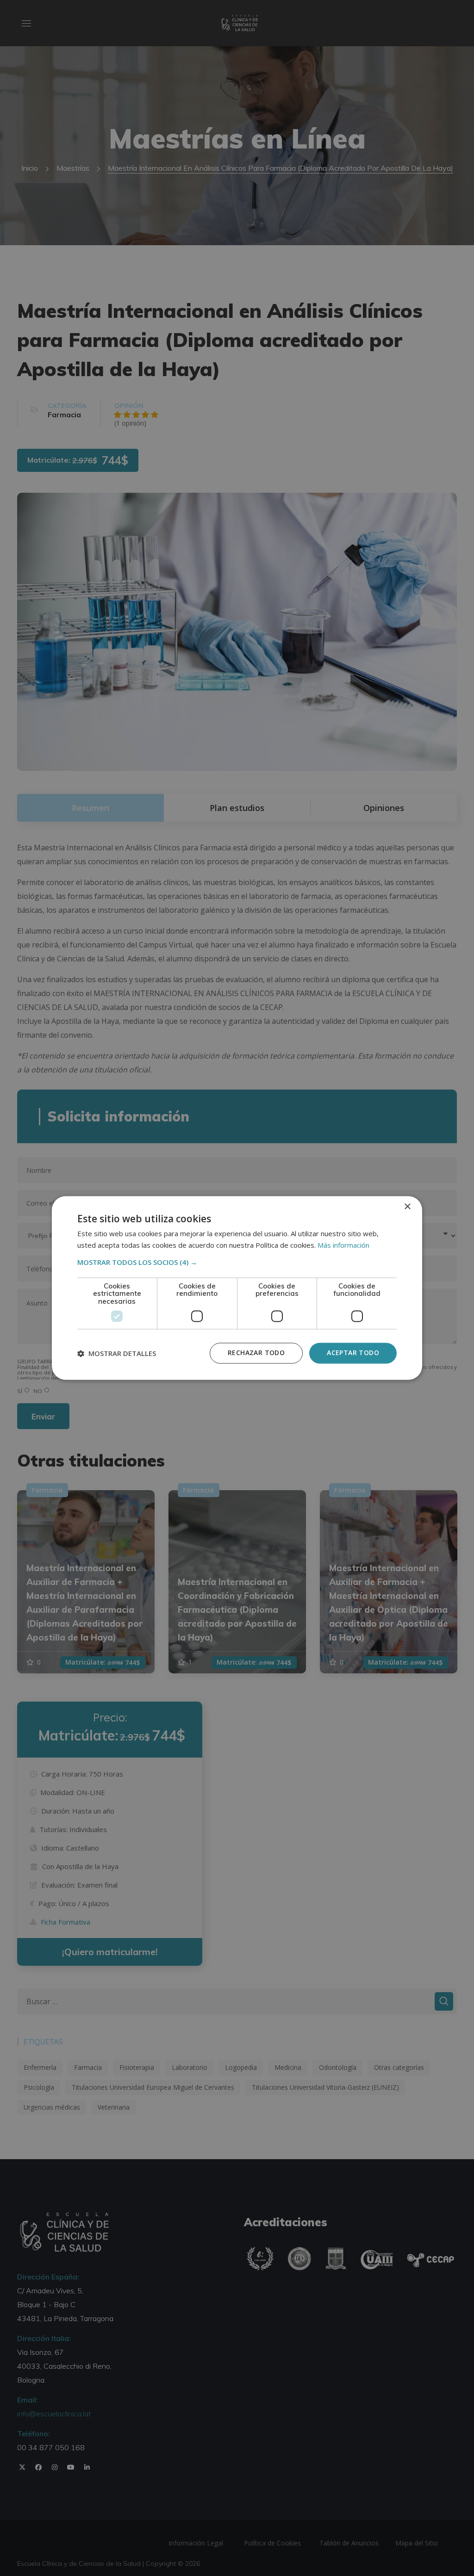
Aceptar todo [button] (353, 1353)
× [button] (407, 1207)
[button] (237, 1262)
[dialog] (237, 1288)
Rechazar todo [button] (256, 1353)
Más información (343, 1245)
